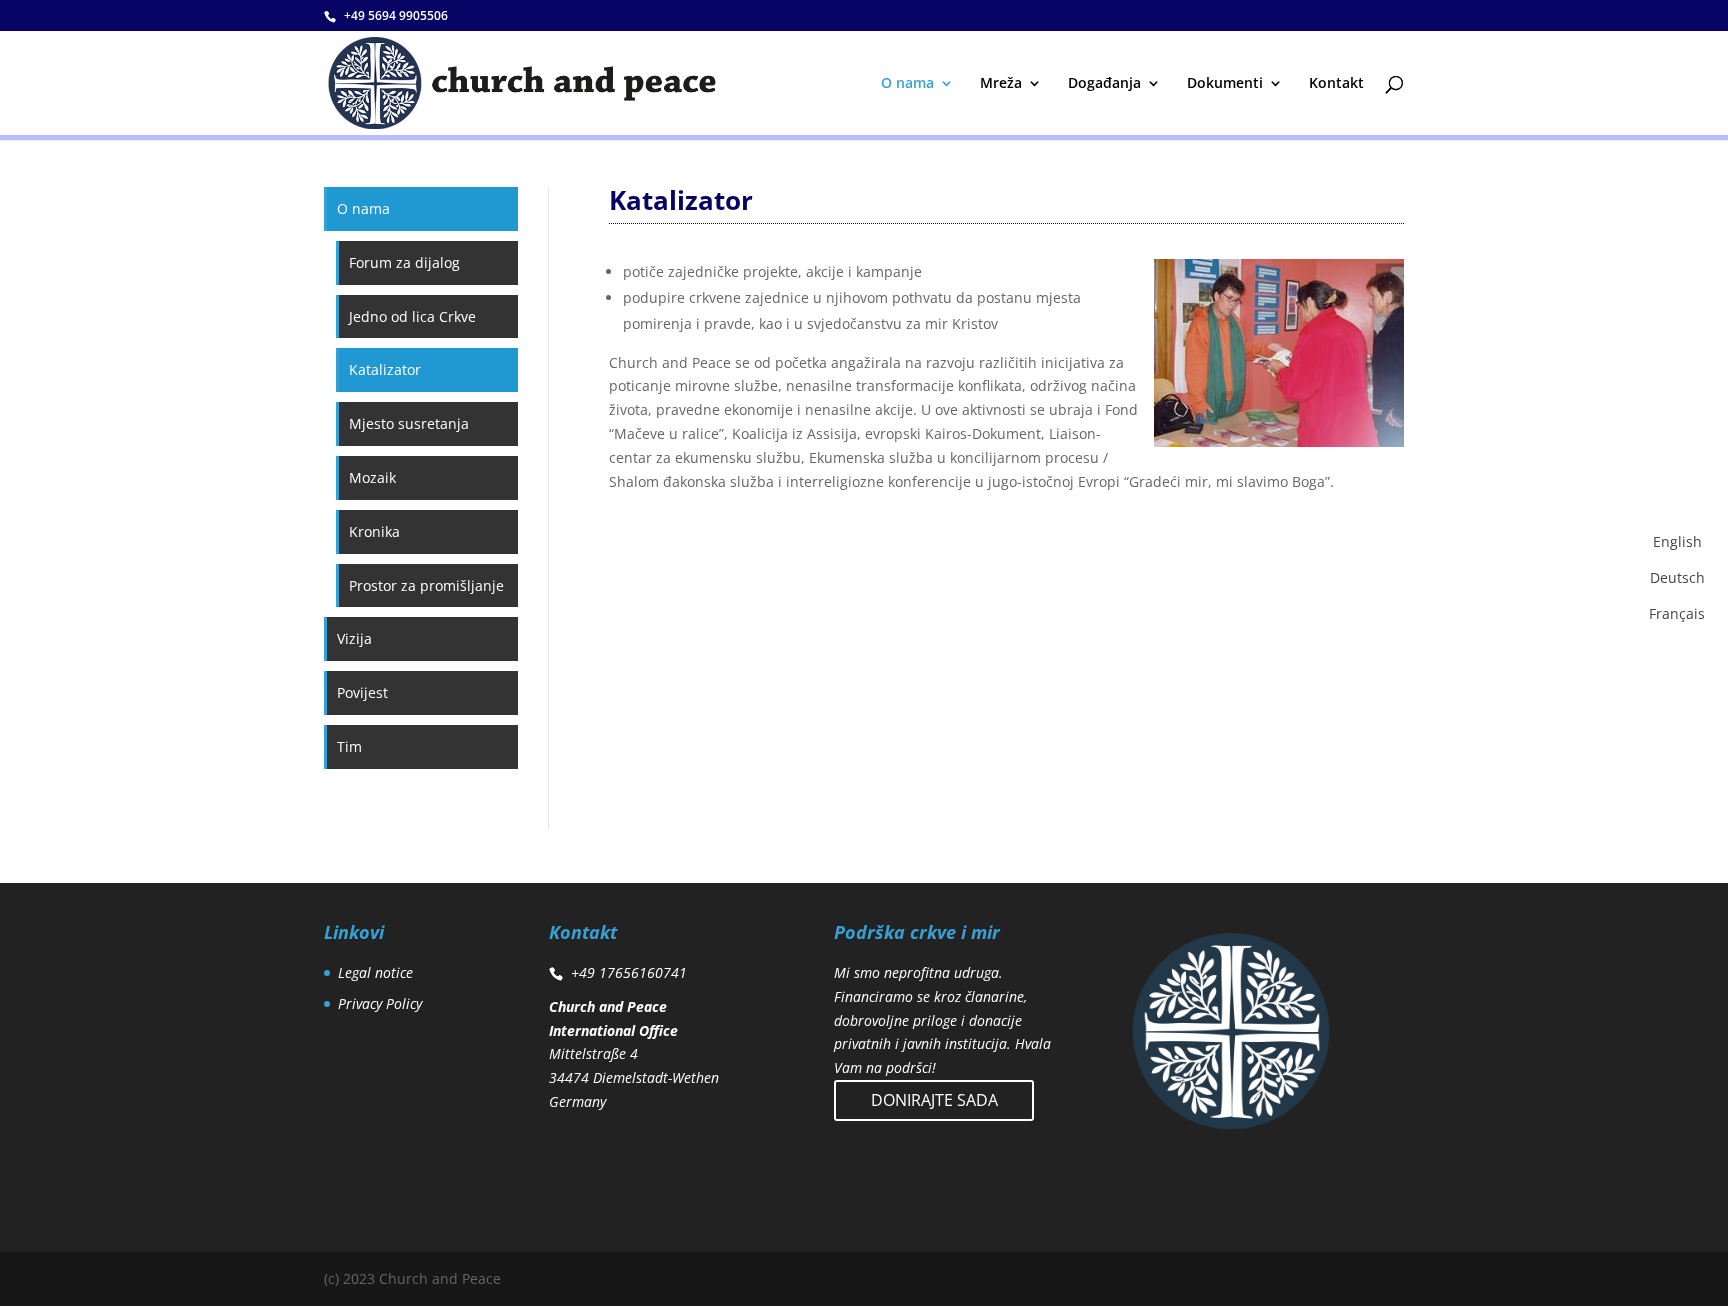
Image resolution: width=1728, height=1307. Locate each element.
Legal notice (375, 972)
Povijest (362, 692)
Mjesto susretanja (409, 423)
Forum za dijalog (404, 262)
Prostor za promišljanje (426, 585)
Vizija (354, 638)
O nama (907, 84)
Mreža (1001, 84)
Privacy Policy (380, 1003)
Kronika (374, 531)
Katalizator (385, 369)
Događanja (1104, 84)
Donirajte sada (934, 1100)
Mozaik (372, 477)
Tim (349, 746)
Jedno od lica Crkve (412, 316)
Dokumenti (1225, 84)
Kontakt (1336, 84)
